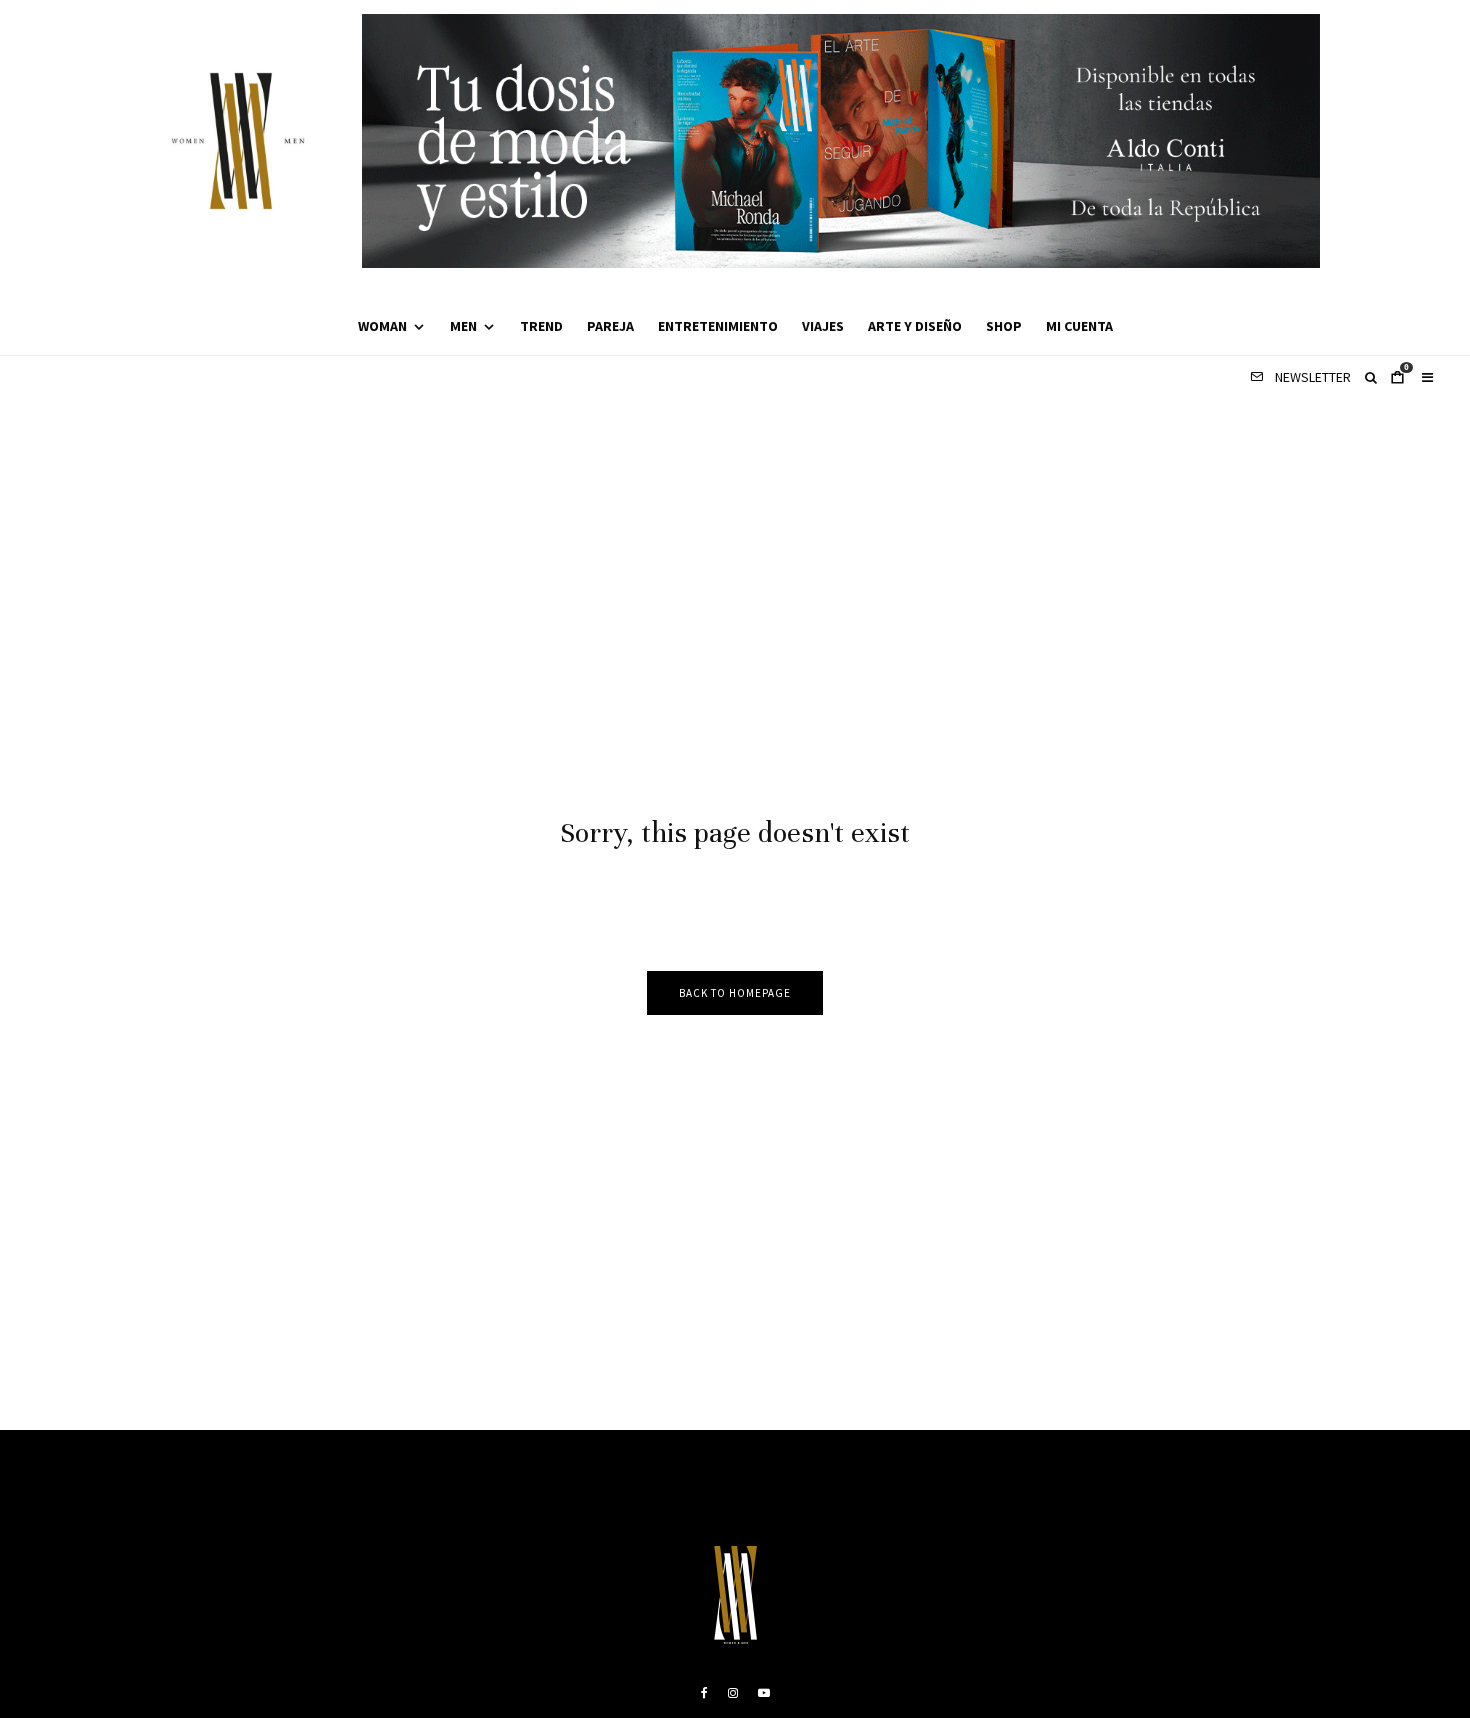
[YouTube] (764, 1693)
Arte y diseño (915, 326)
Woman (382, 326)
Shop (1004, 326)
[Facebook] (704, 1693)
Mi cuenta (1079, 326)
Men (463, 326)
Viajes (823, 326)
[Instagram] (733, 1693)
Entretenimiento (718, 326)
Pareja (610, 326)
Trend (541, 326)
